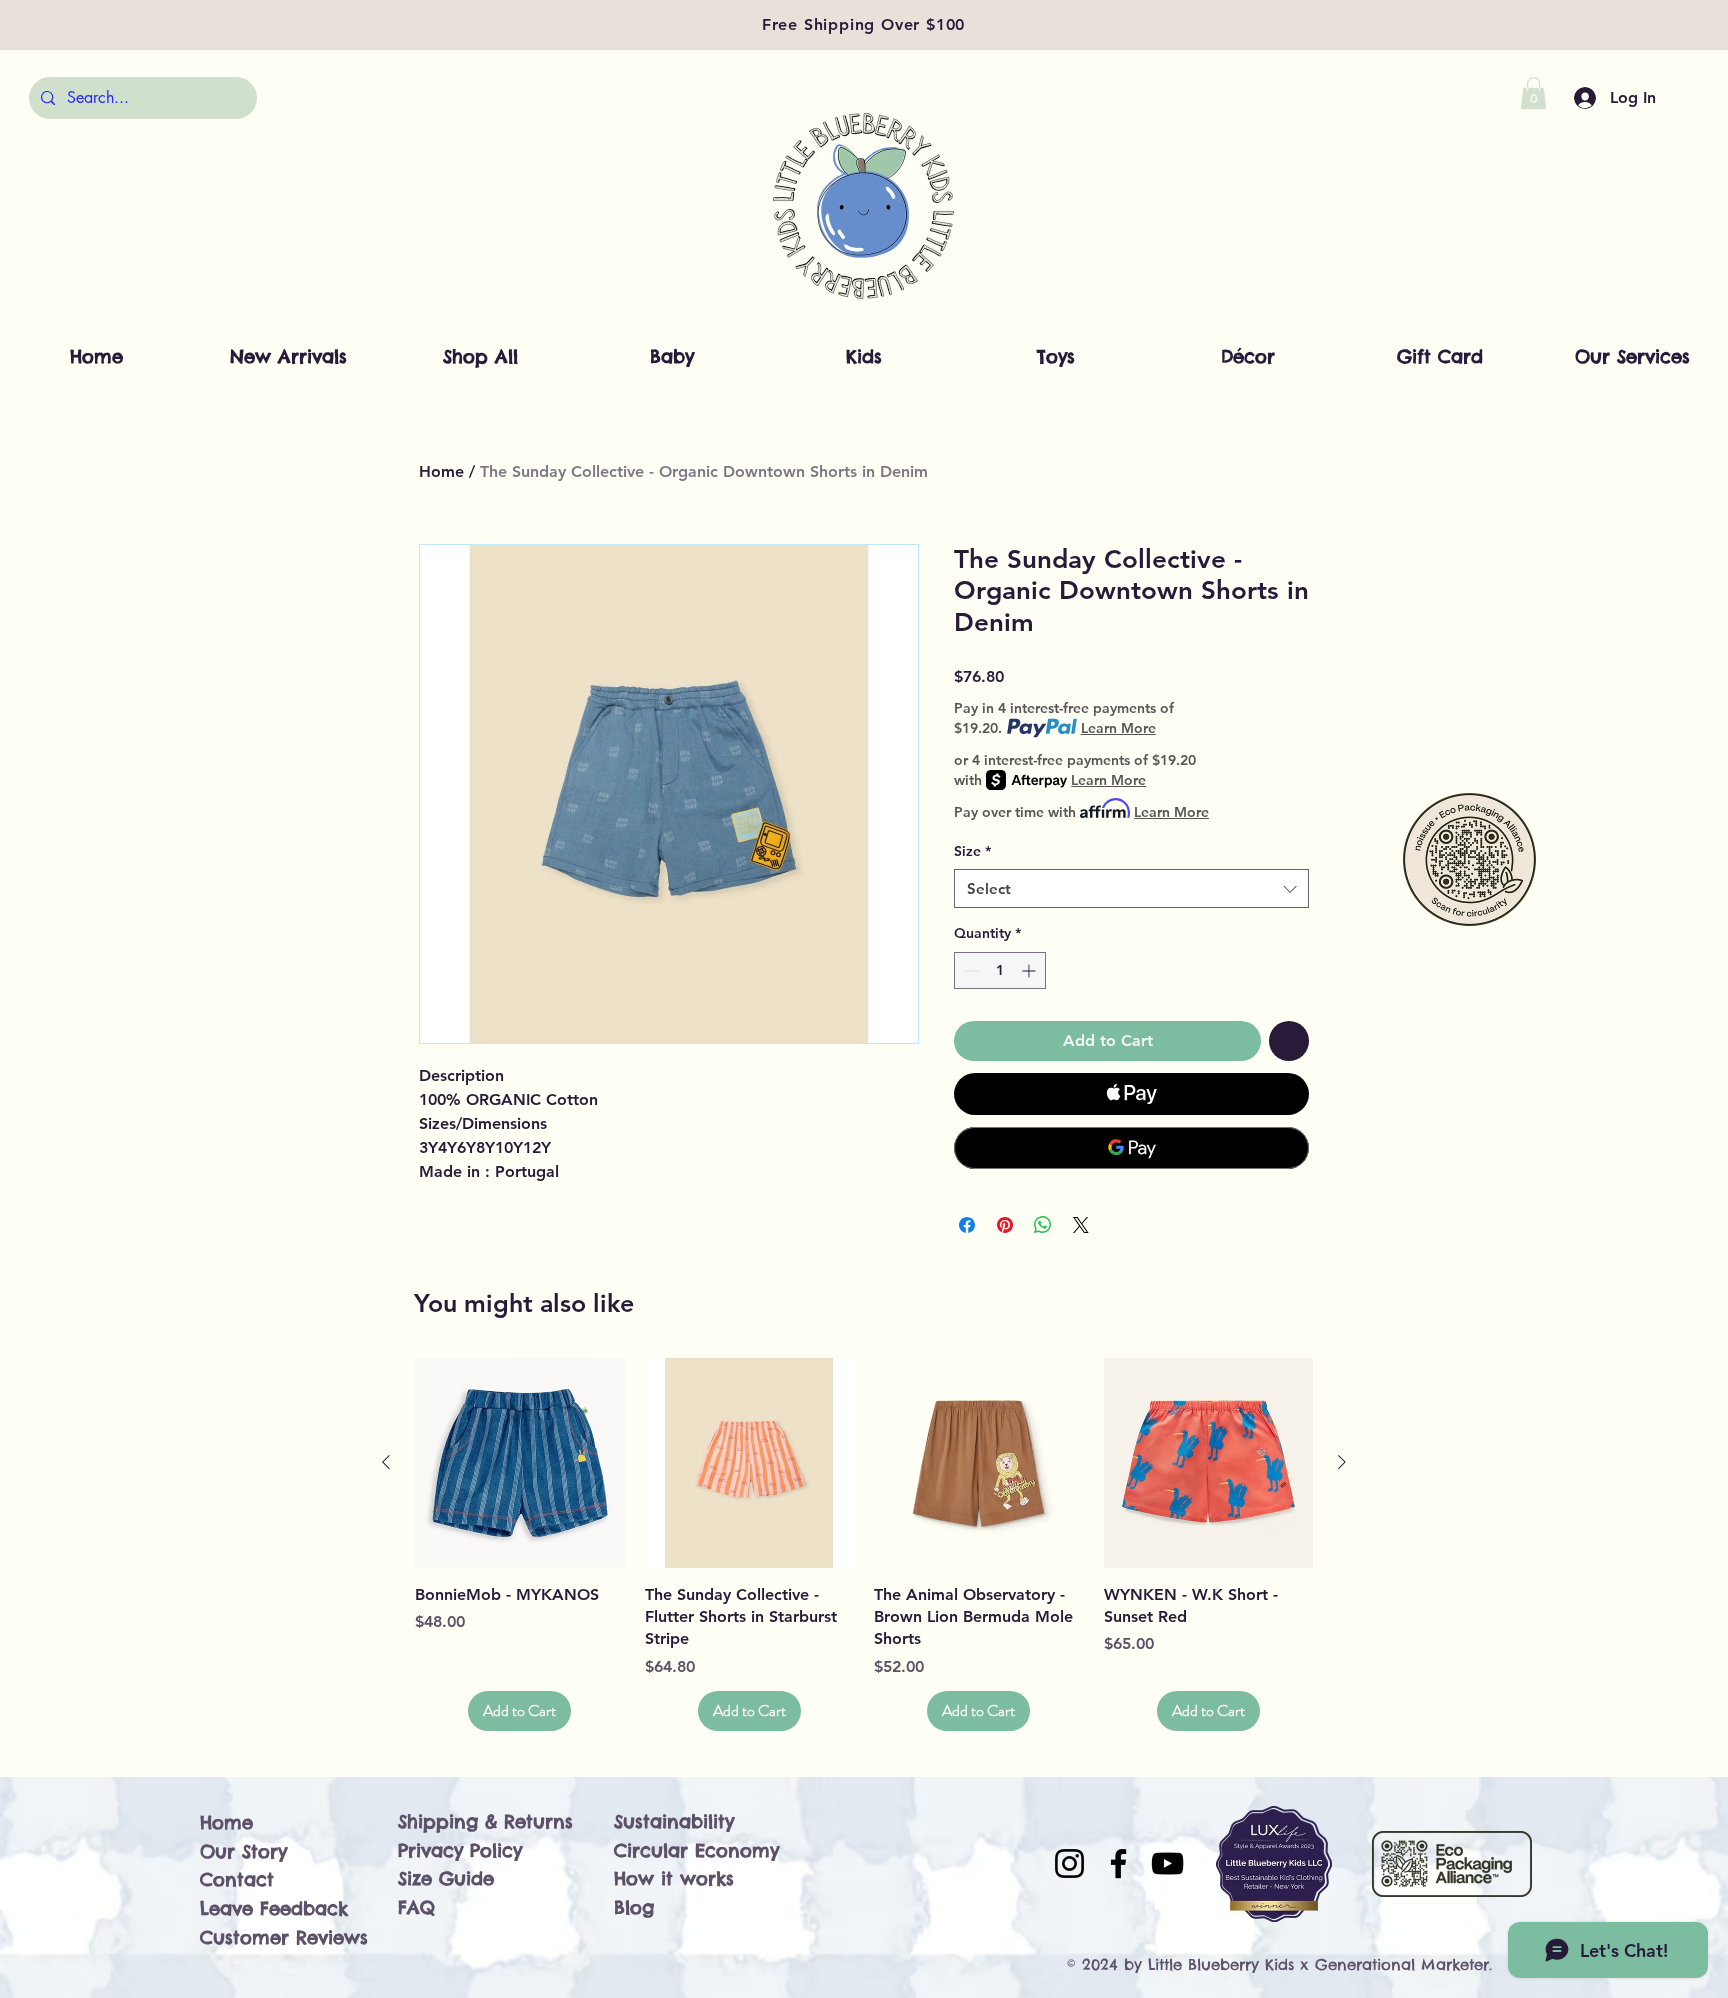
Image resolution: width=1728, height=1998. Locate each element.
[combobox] (1131, 888)
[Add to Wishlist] (1289, 1041)
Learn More (1118, 728)
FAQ (416, 1907)
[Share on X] (1081, 1225)
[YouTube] (1167, 1863)
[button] (1533, 93)
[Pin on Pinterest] (1005, 1225)
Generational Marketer (1402, 1964)
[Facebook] (1118, 1863)
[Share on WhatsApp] (1043, 1225)
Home (441, 471)
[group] (864, 1544)
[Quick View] (520, 1463)
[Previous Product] (386, 1462)
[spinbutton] (1000, 970)
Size (972, 851)
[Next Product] (1342, 1462)
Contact (237, 1879)
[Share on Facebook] (967, 1225)
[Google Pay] (1131, 1148)
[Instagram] (1069, 1863)
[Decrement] (969, 970)
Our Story (243, 1851)
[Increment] (1030, 970)
